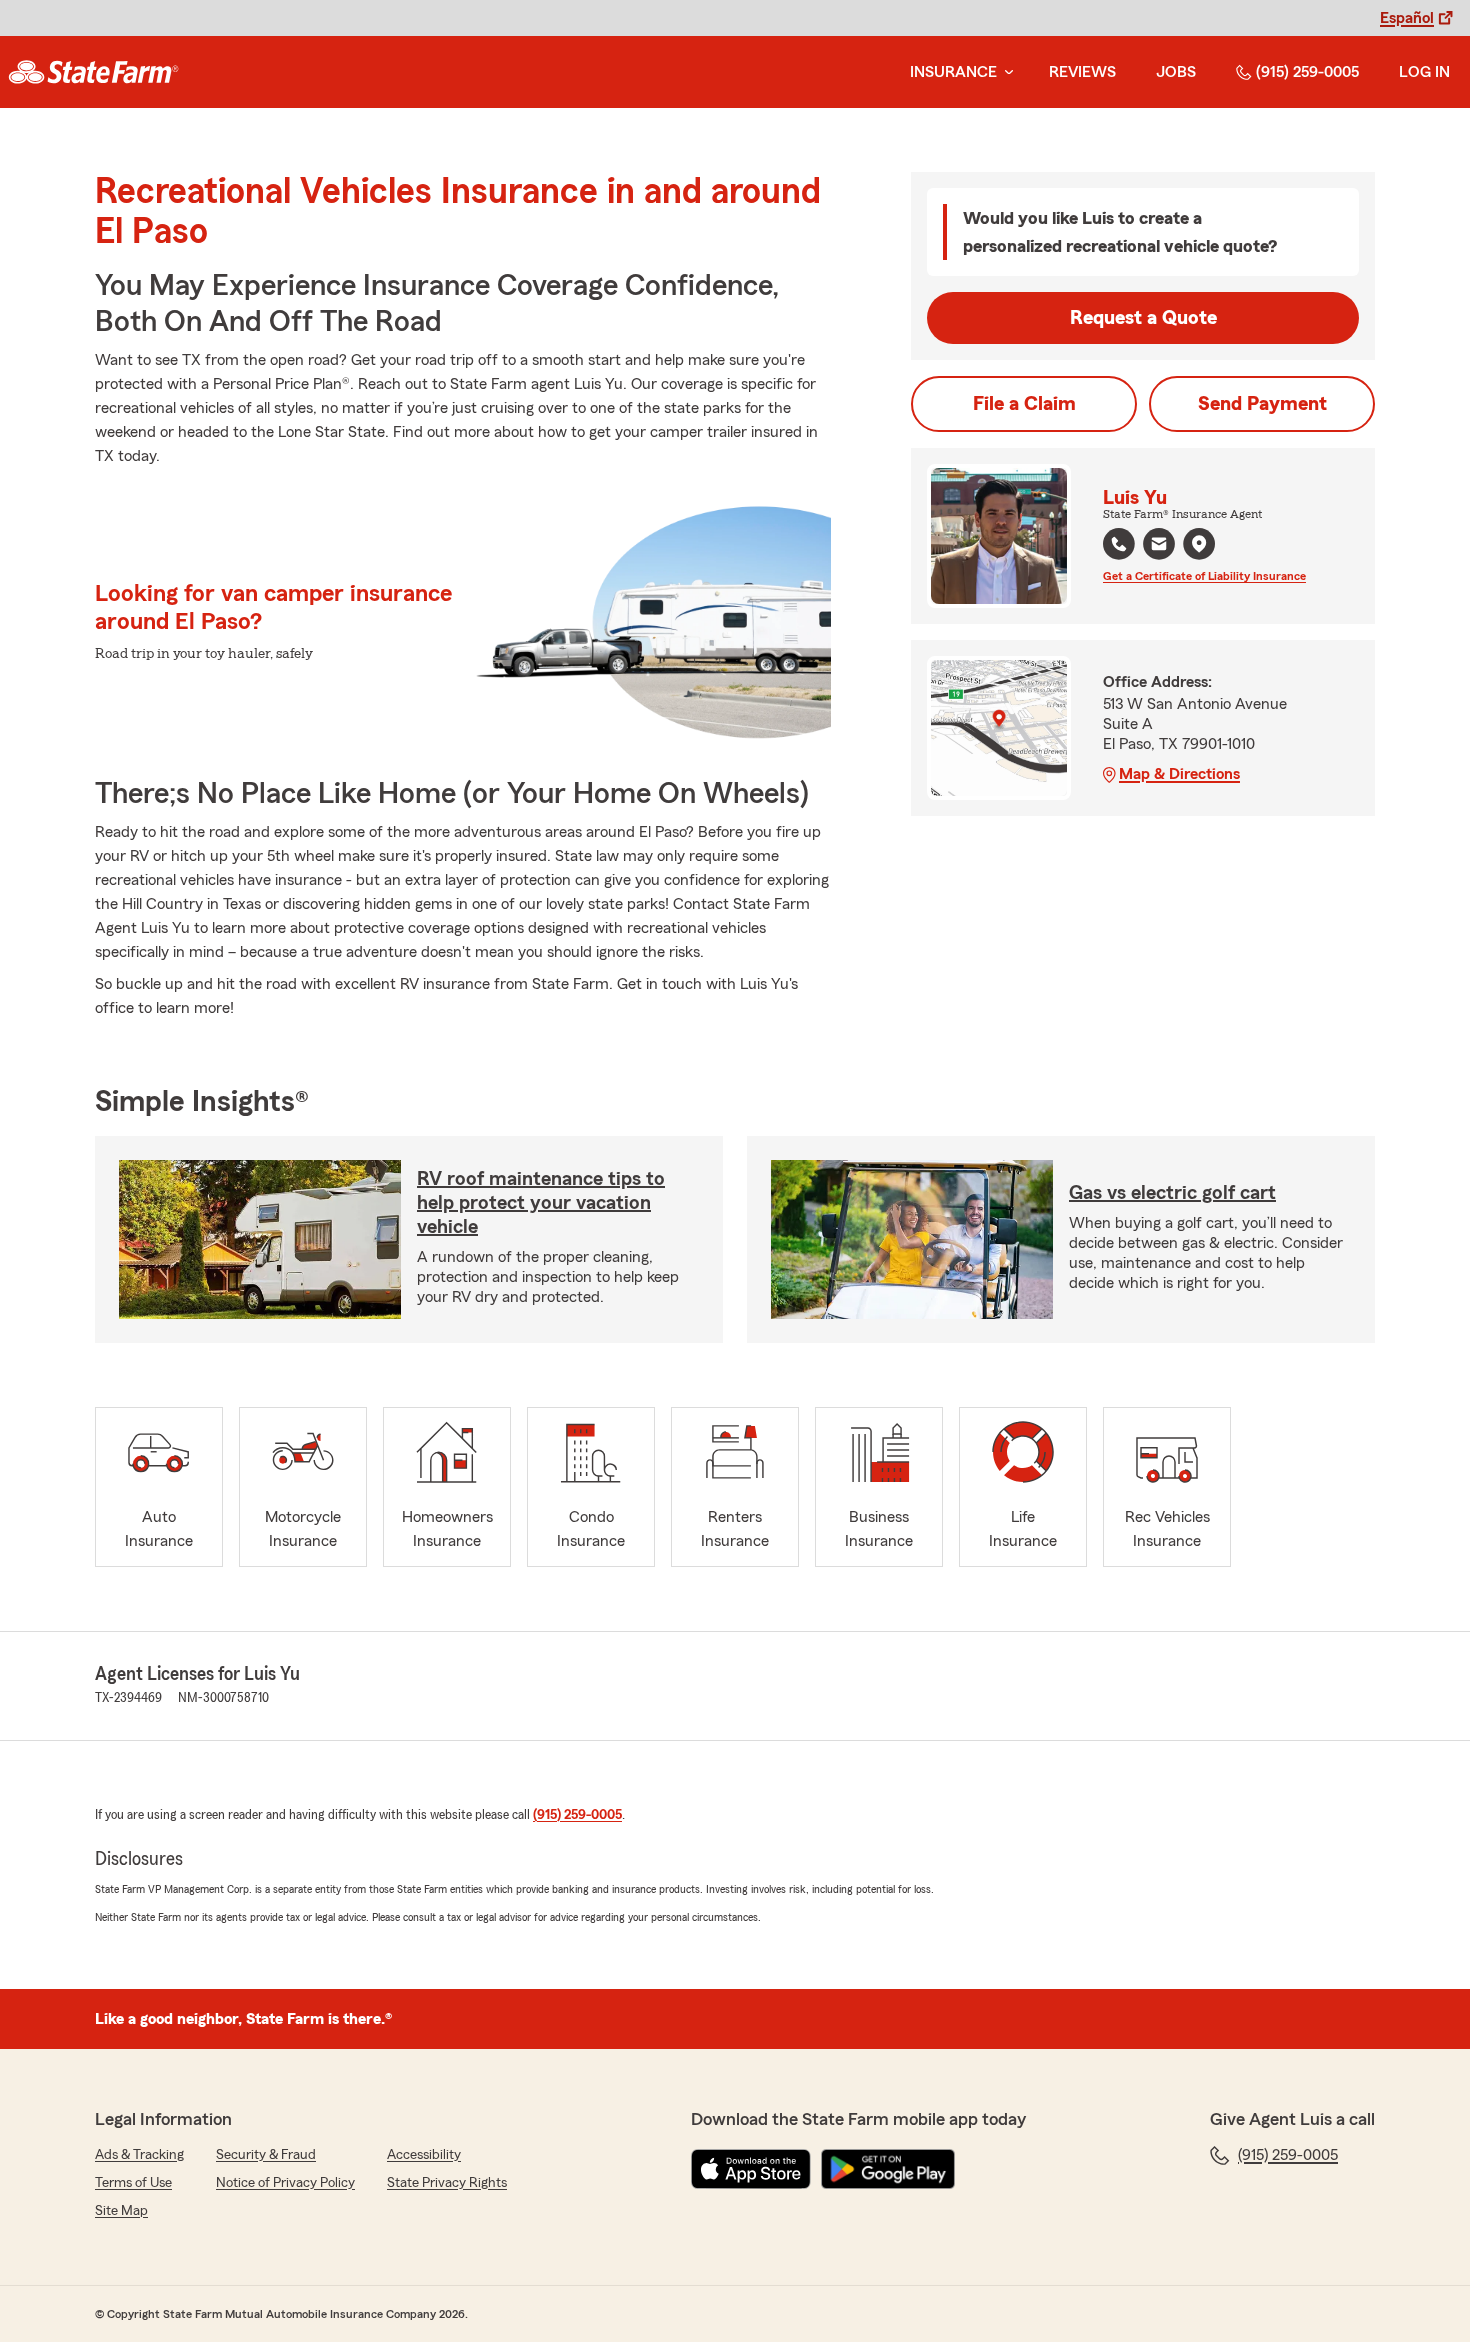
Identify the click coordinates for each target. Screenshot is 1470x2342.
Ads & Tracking (139, 2155)
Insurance (953, 72)
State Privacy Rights (447, 2183)
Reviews (1082, 72)
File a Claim (1024, 404)
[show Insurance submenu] (1005, 72)
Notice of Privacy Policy (285, 2183)
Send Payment (1262, 404)
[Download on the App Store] (751, 2169)
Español (1407, 18)
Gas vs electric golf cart (1172, 1193)
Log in (1424, 72)
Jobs (1176, 72)
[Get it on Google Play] (888, 2169)
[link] (93, 72)
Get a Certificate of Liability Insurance (1204, 576)
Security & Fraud (266, 2155)
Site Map (121, 2211)
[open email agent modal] (1159, 546)
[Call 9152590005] (1119, 544)
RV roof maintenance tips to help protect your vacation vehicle (541, 1203)
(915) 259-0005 (1307, 72)
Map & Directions (1179, 774)
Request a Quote (1143, 318)
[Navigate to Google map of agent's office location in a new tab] (1199, 544)
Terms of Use (133, 2183)
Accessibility (424, 2155)
